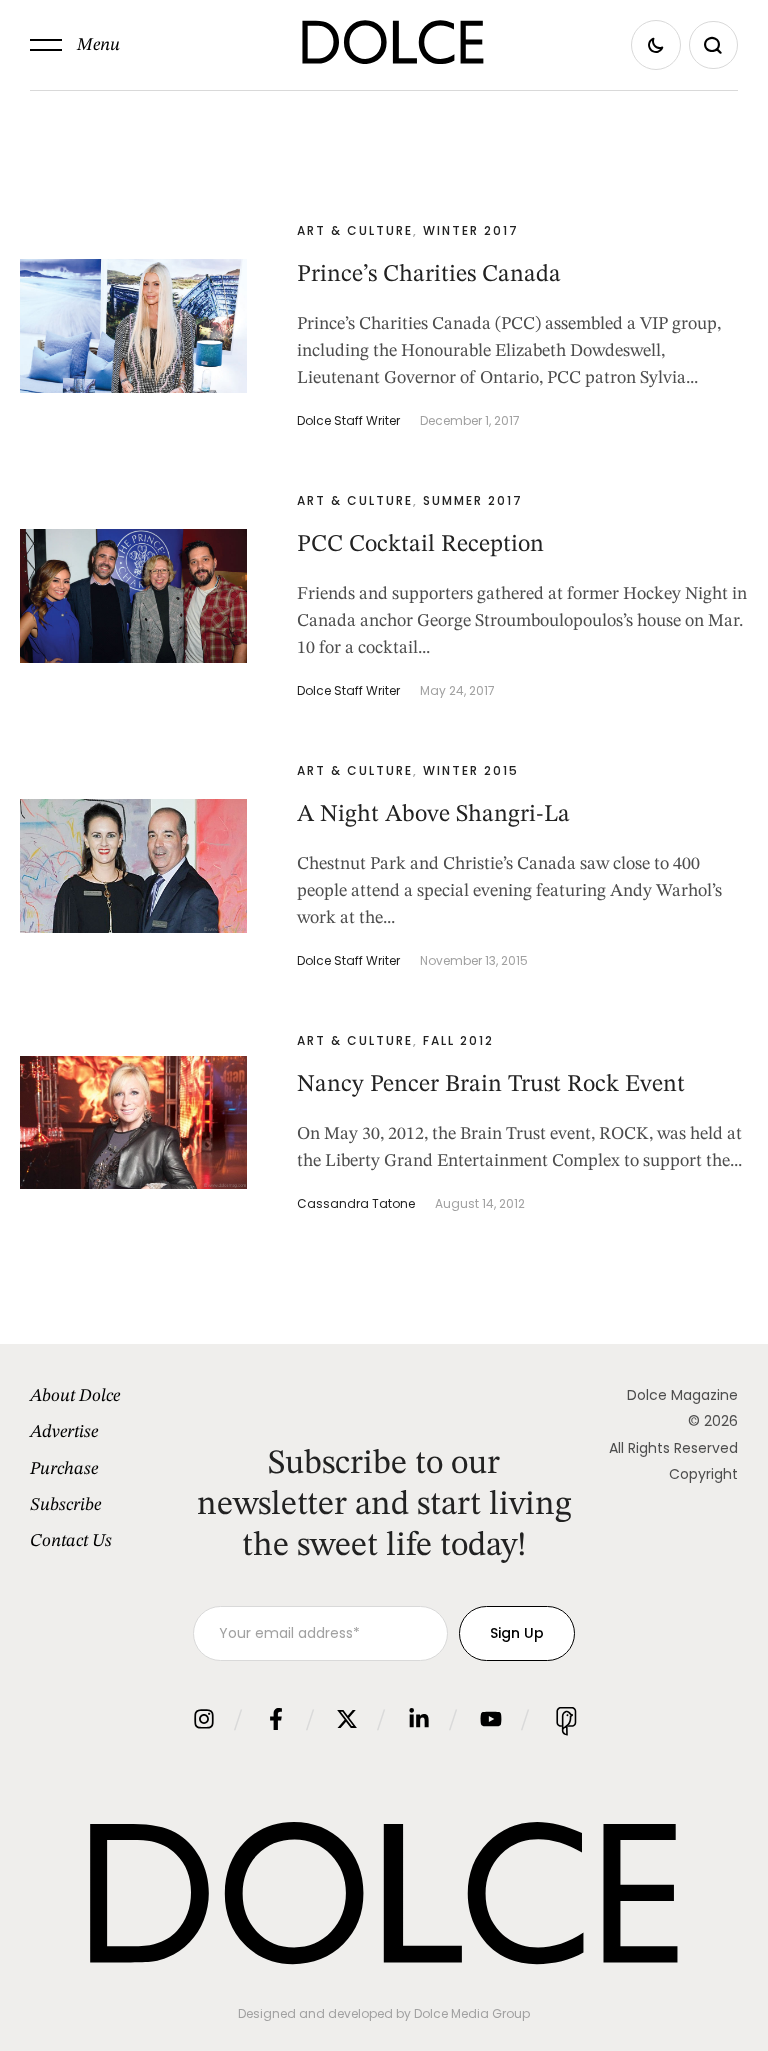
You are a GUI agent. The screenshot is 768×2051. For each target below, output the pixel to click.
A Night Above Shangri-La (433, 815)
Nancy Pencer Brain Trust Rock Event (491, 1085)
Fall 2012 (458, 1040)
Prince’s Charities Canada (429, 275)
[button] (75, 45)
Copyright (703, 1474)
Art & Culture (355, 230)
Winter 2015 (471, 770)
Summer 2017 (473, 500)
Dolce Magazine (682, 1395)
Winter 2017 (471, 230)
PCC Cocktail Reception (420, 545)
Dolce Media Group (472, 2013)
